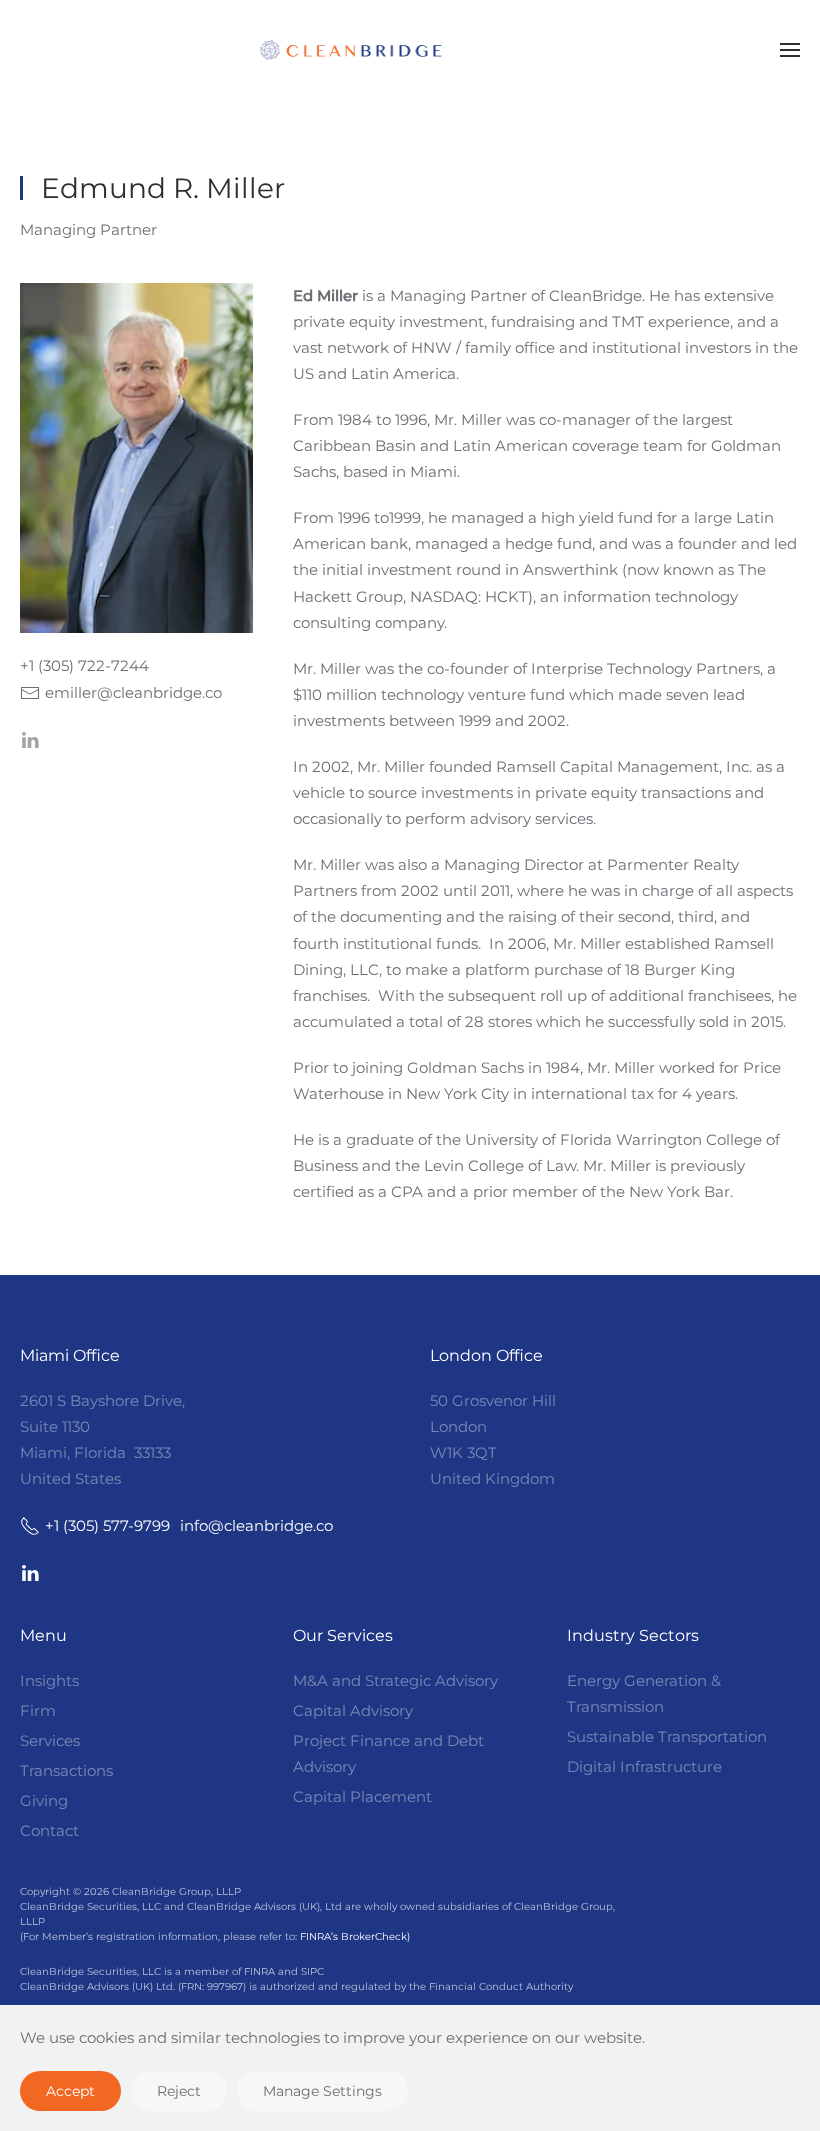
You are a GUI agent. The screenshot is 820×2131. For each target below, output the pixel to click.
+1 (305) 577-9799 (107, 1525)
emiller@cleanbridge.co (133, 692)
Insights (49, 1680)
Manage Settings (322, 2091)
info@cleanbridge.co (256, 1525)
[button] (790, 50)
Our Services (343, 1635)
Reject (179, 2091)
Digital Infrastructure (644, 1766)
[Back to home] (410, 50)
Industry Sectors (633, 1635)
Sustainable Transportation (667, 1736)
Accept (70, 2091)
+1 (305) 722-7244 (84, 665)
